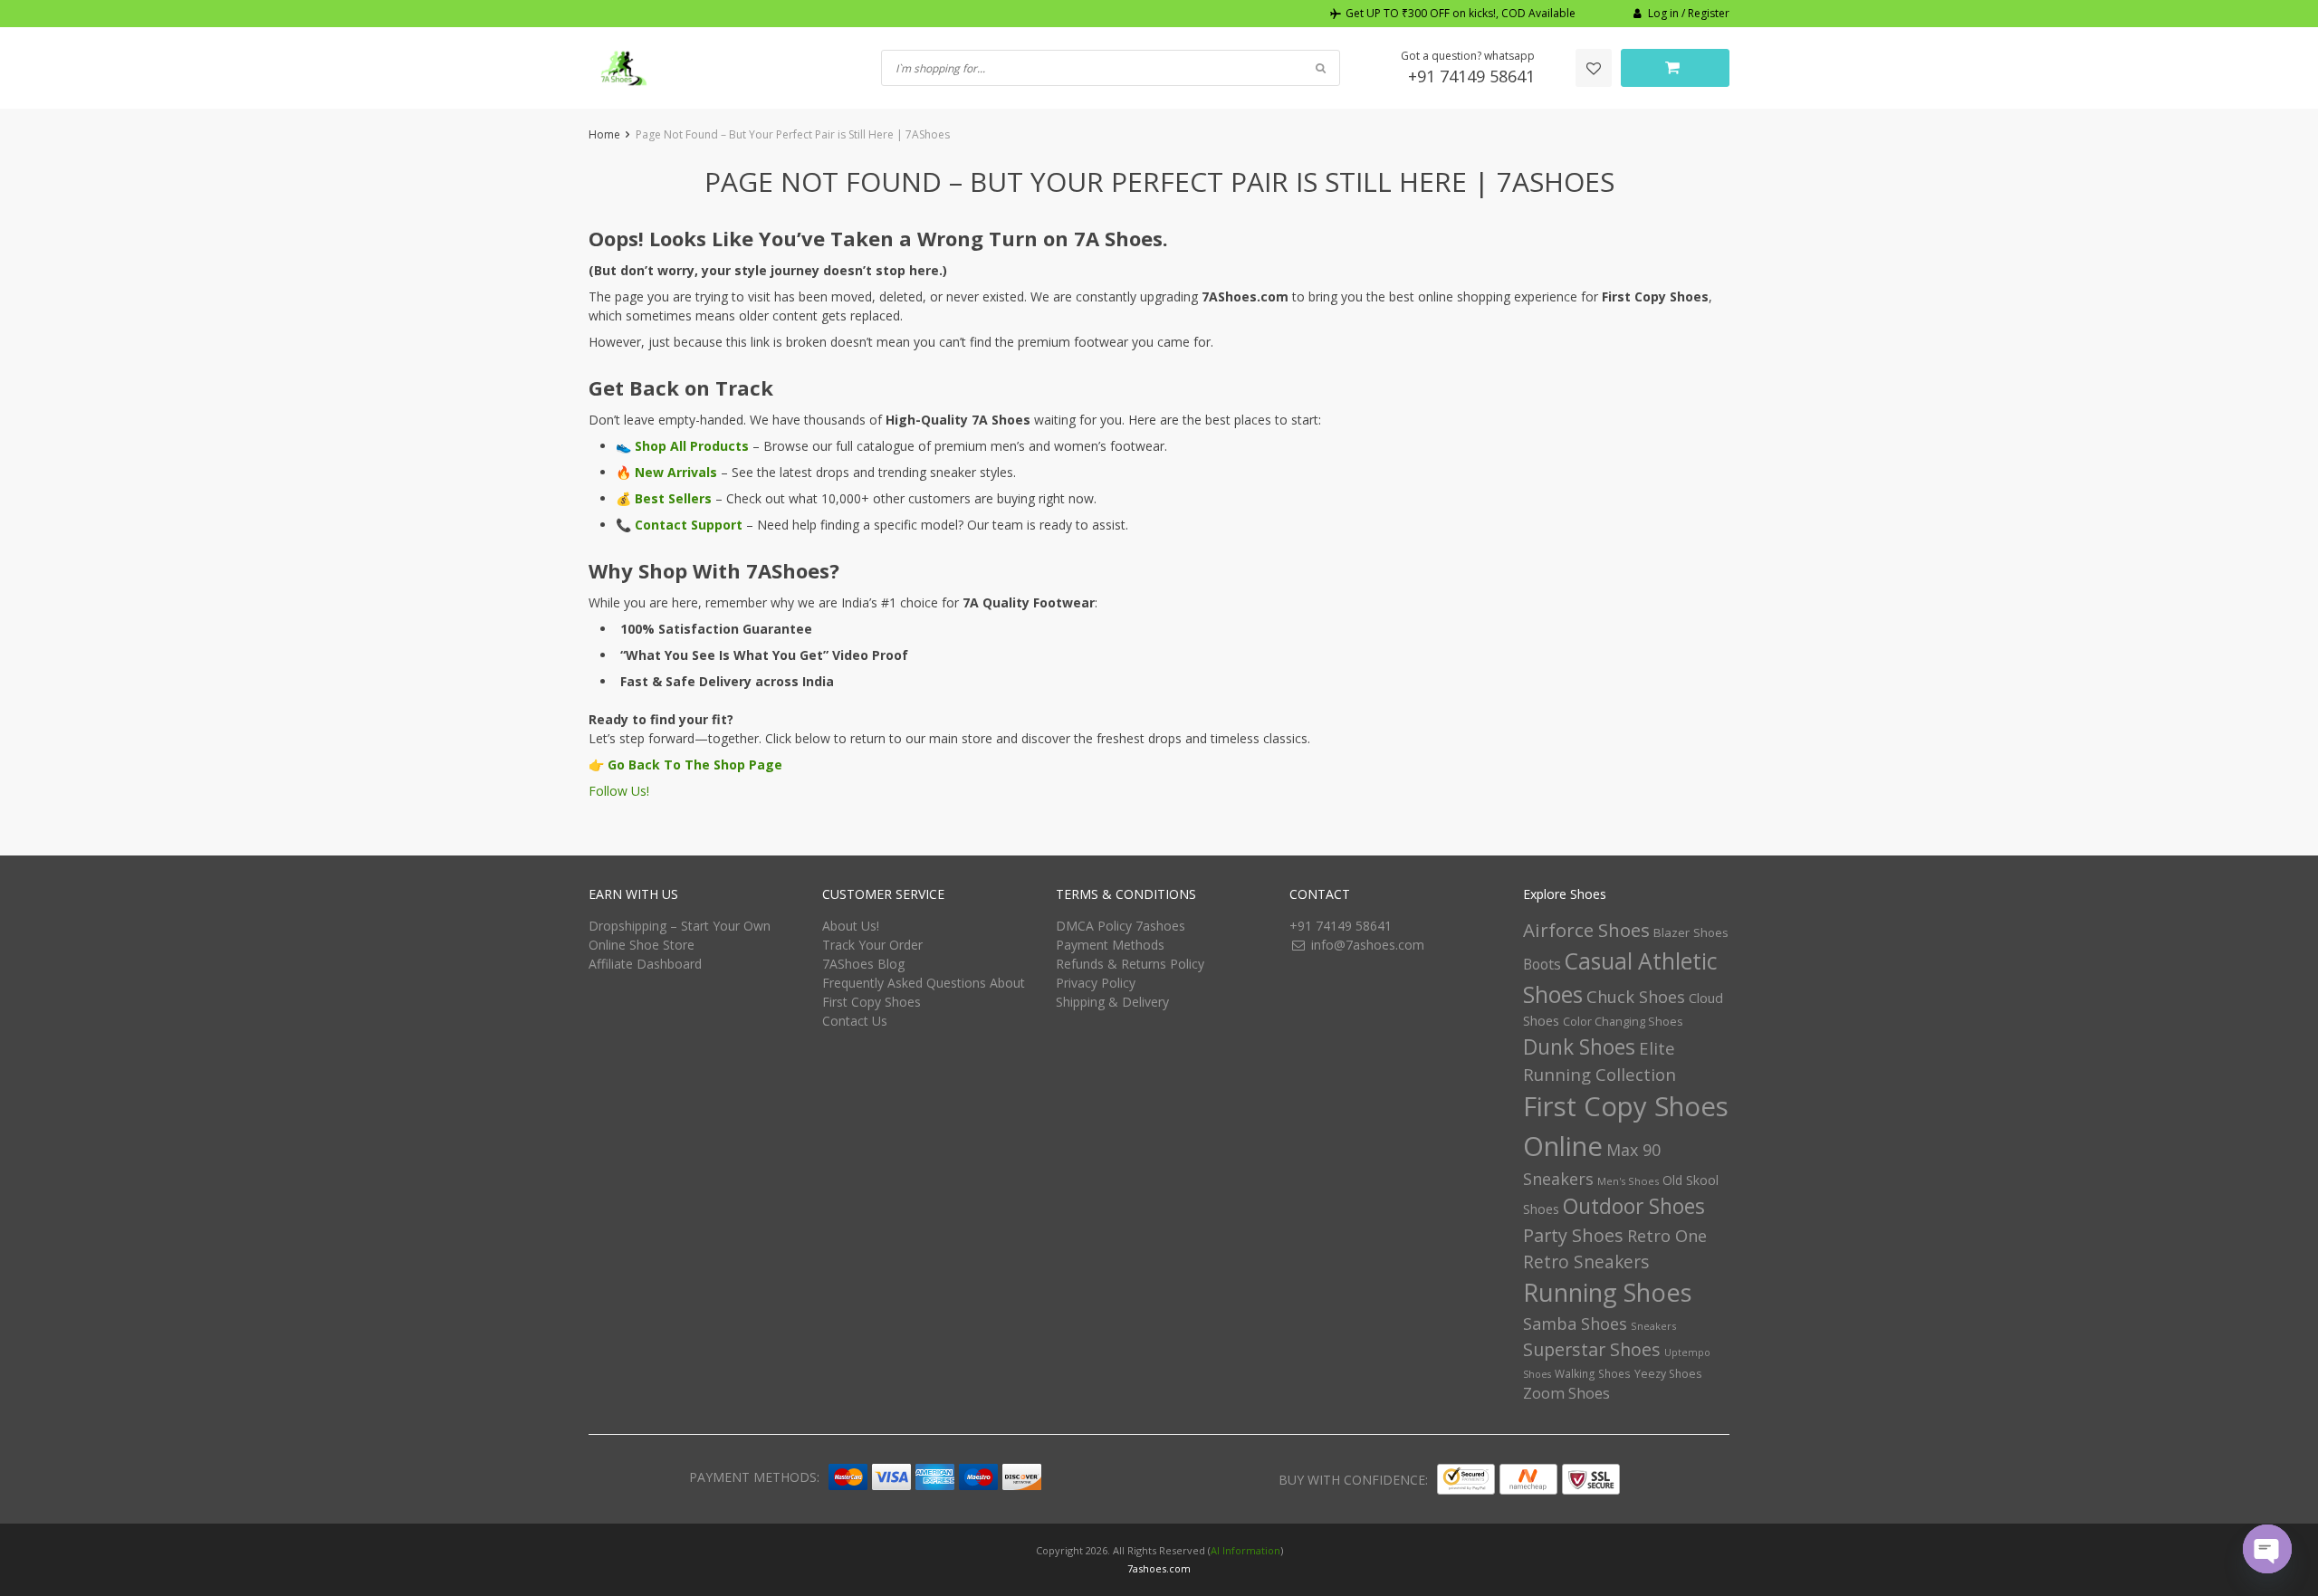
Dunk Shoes (1579, 1046)
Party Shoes (1573, 1235)
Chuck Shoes (1636, 997)
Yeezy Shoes (1668, 1374)
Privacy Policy (1096, 983)
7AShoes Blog (863, 964)
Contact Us (855, 1021)
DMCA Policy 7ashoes (1121, 926)
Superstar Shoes (1592, 1349)
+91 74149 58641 (1471, 76)
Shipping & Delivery (1112, 1002)
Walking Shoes (1593, 1374)
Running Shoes (1608, 1292)
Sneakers (1653, 1326)
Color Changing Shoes (1623, 1021)
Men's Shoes (1628, 1181)
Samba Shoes (1575, 1324)
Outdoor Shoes (1634, 1206)
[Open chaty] (2267, 1549)
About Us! (851, 926)
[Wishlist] (1594, 68)
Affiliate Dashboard (645, 964)
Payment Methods (1110, 945)
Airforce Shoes (1586, 930)
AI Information (1245, 1550)
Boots (1542, 964)
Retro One (1667, 1236)
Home (604, 134)
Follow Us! (619, 791)
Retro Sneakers (1586, 1262)
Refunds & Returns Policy (1130, 964)
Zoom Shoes (1566, 1393)
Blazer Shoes (1691, 932)
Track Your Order (872, 945)
